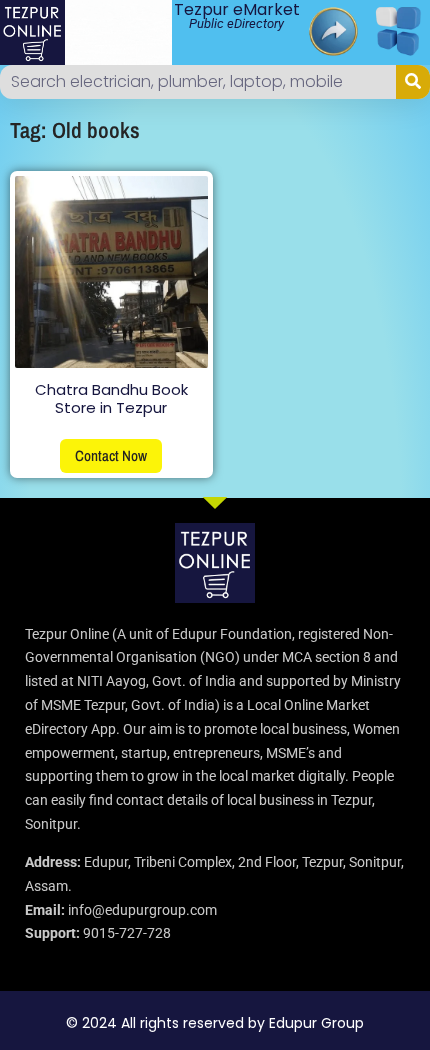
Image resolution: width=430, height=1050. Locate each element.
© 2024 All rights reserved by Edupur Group (215, 1023)
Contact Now (111, 455)
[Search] (413, 82)
